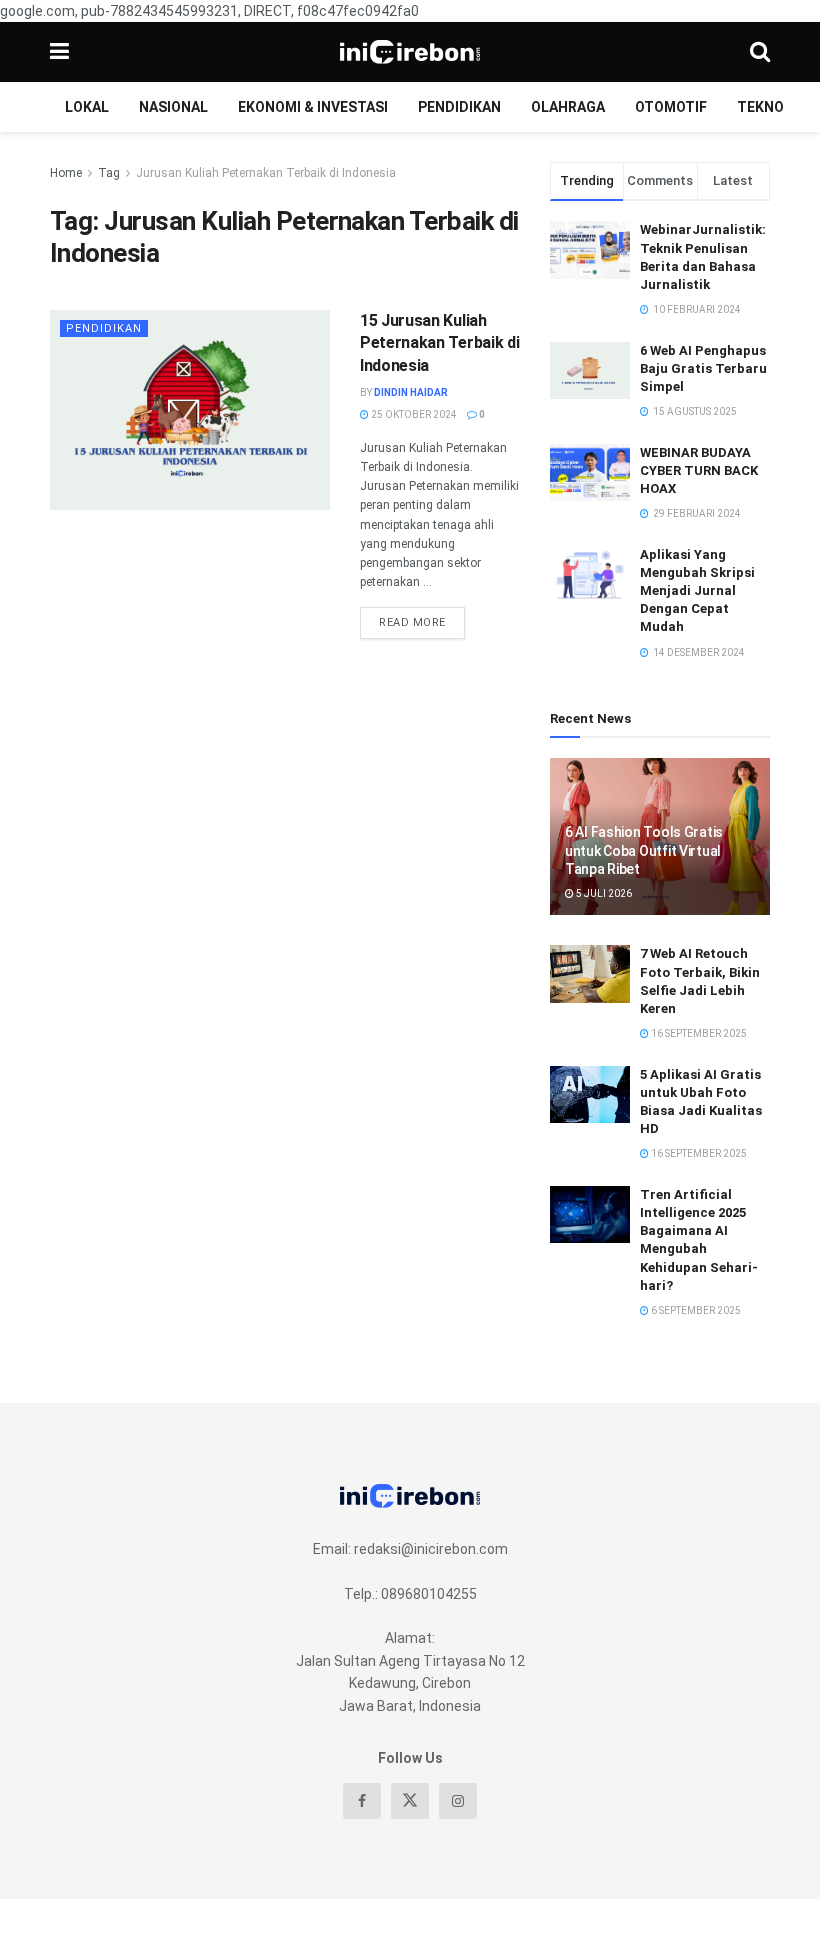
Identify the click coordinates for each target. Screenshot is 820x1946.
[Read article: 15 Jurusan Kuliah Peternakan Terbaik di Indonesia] (190, 410)
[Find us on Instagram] (458, 1801)
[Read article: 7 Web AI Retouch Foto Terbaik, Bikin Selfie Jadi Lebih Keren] (590, 973)
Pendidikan (459, 107)
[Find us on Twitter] (410, 1801)
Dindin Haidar (411, 392)
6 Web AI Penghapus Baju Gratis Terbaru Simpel (703, 368)
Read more (422, 618)
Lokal (87, 107)
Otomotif (671, 107)
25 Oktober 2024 (413, 414)
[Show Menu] (59, 52)
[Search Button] (760, 52)
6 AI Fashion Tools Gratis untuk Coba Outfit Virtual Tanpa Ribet (644, 850)
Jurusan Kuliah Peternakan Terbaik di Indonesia (266, 173)
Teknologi (776, 107)
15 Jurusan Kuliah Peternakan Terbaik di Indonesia (439, 343)
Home (66, 173)
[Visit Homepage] (410, 52)
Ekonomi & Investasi (313, 107)
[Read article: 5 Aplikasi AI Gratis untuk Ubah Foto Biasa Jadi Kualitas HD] (590, 1094)
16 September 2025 (698, 1033)
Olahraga (568, 107)
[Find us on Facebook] (362, 1801)
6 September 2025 (695, 1310)
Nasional (173, 107)
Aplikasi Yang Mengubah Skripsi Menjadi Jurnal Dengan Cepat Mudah (697, 591)
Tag (109, 173)
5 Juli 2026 (603, 893)
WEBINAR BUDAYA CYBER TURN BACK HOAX (699, 470)
